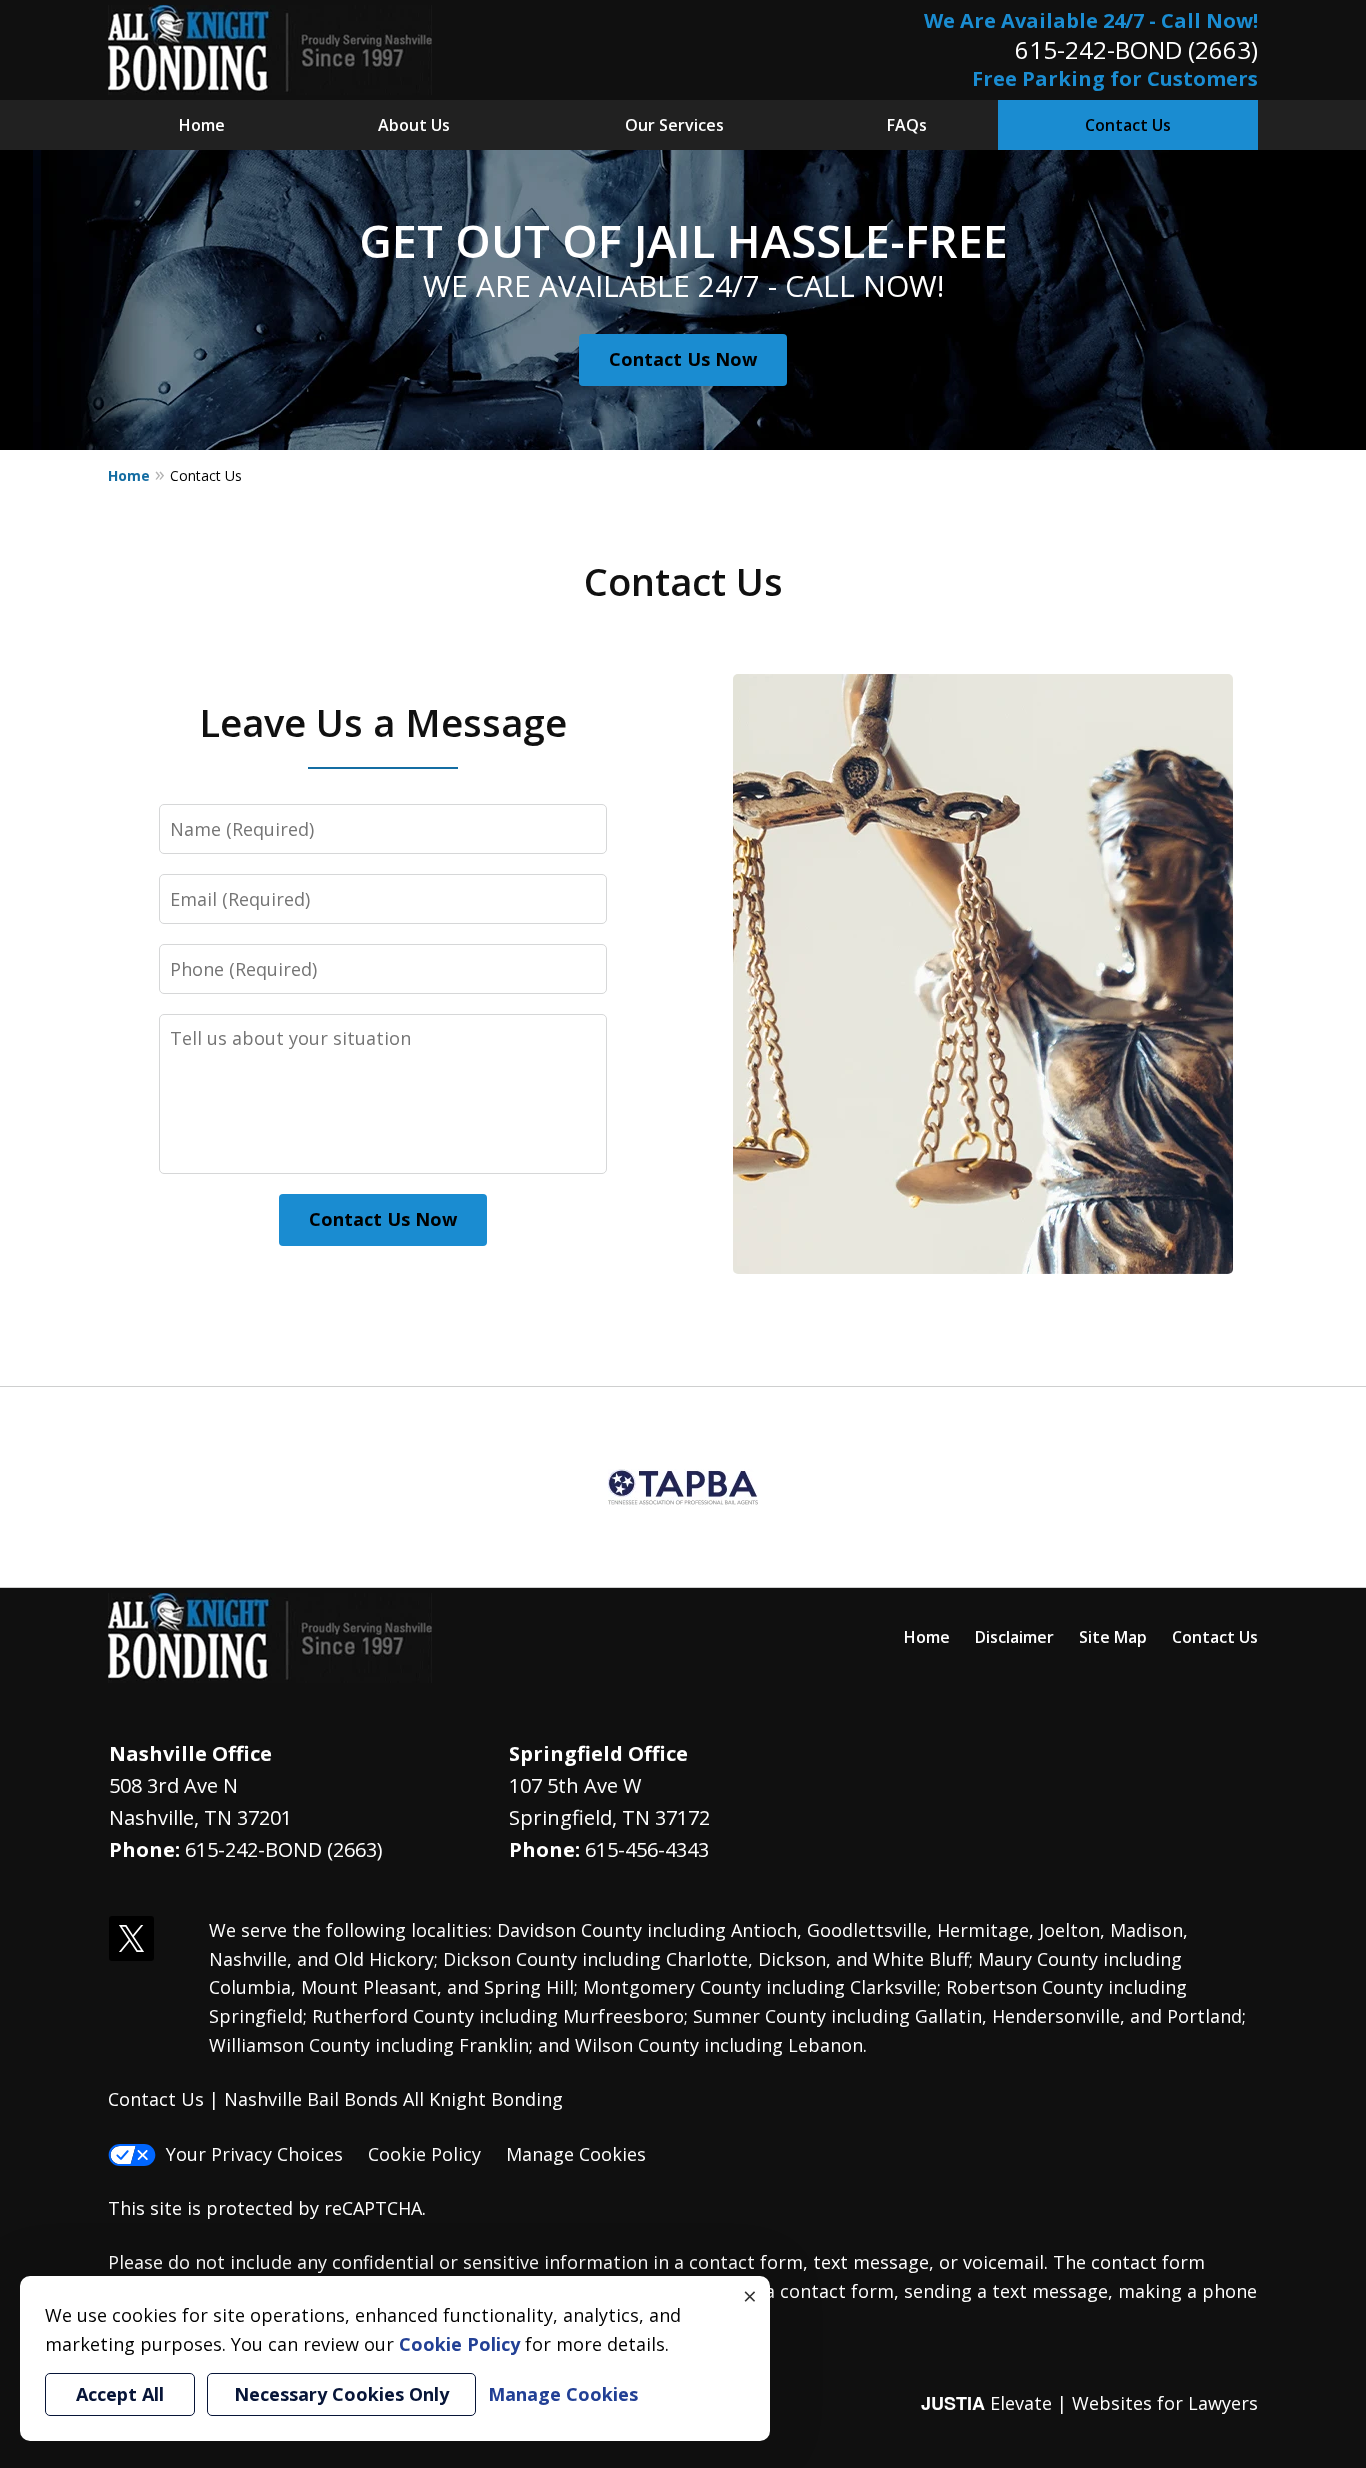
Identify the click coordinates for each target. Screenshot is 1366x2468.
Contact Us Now (683, 359)
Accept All (120, 2394)
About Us (414, 125)
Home (202, 125)
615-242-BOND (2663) (1136, 49)
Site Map (1113, 1637)
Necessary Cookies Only (341, 2394)
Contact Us (1128, 125)
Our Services (674, 125)
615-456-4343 (647, 1849)
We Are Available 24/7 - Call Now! (1091, 20)
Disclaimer (1014, 1637)
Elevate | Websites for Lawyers (1089, 2403)
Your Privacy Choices (254, 2154)
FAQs (907, 125)
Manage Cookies (576, 2154)
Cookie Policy (424, 2154)
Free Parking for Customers (1115, 78)
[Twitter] (131, 1939)
